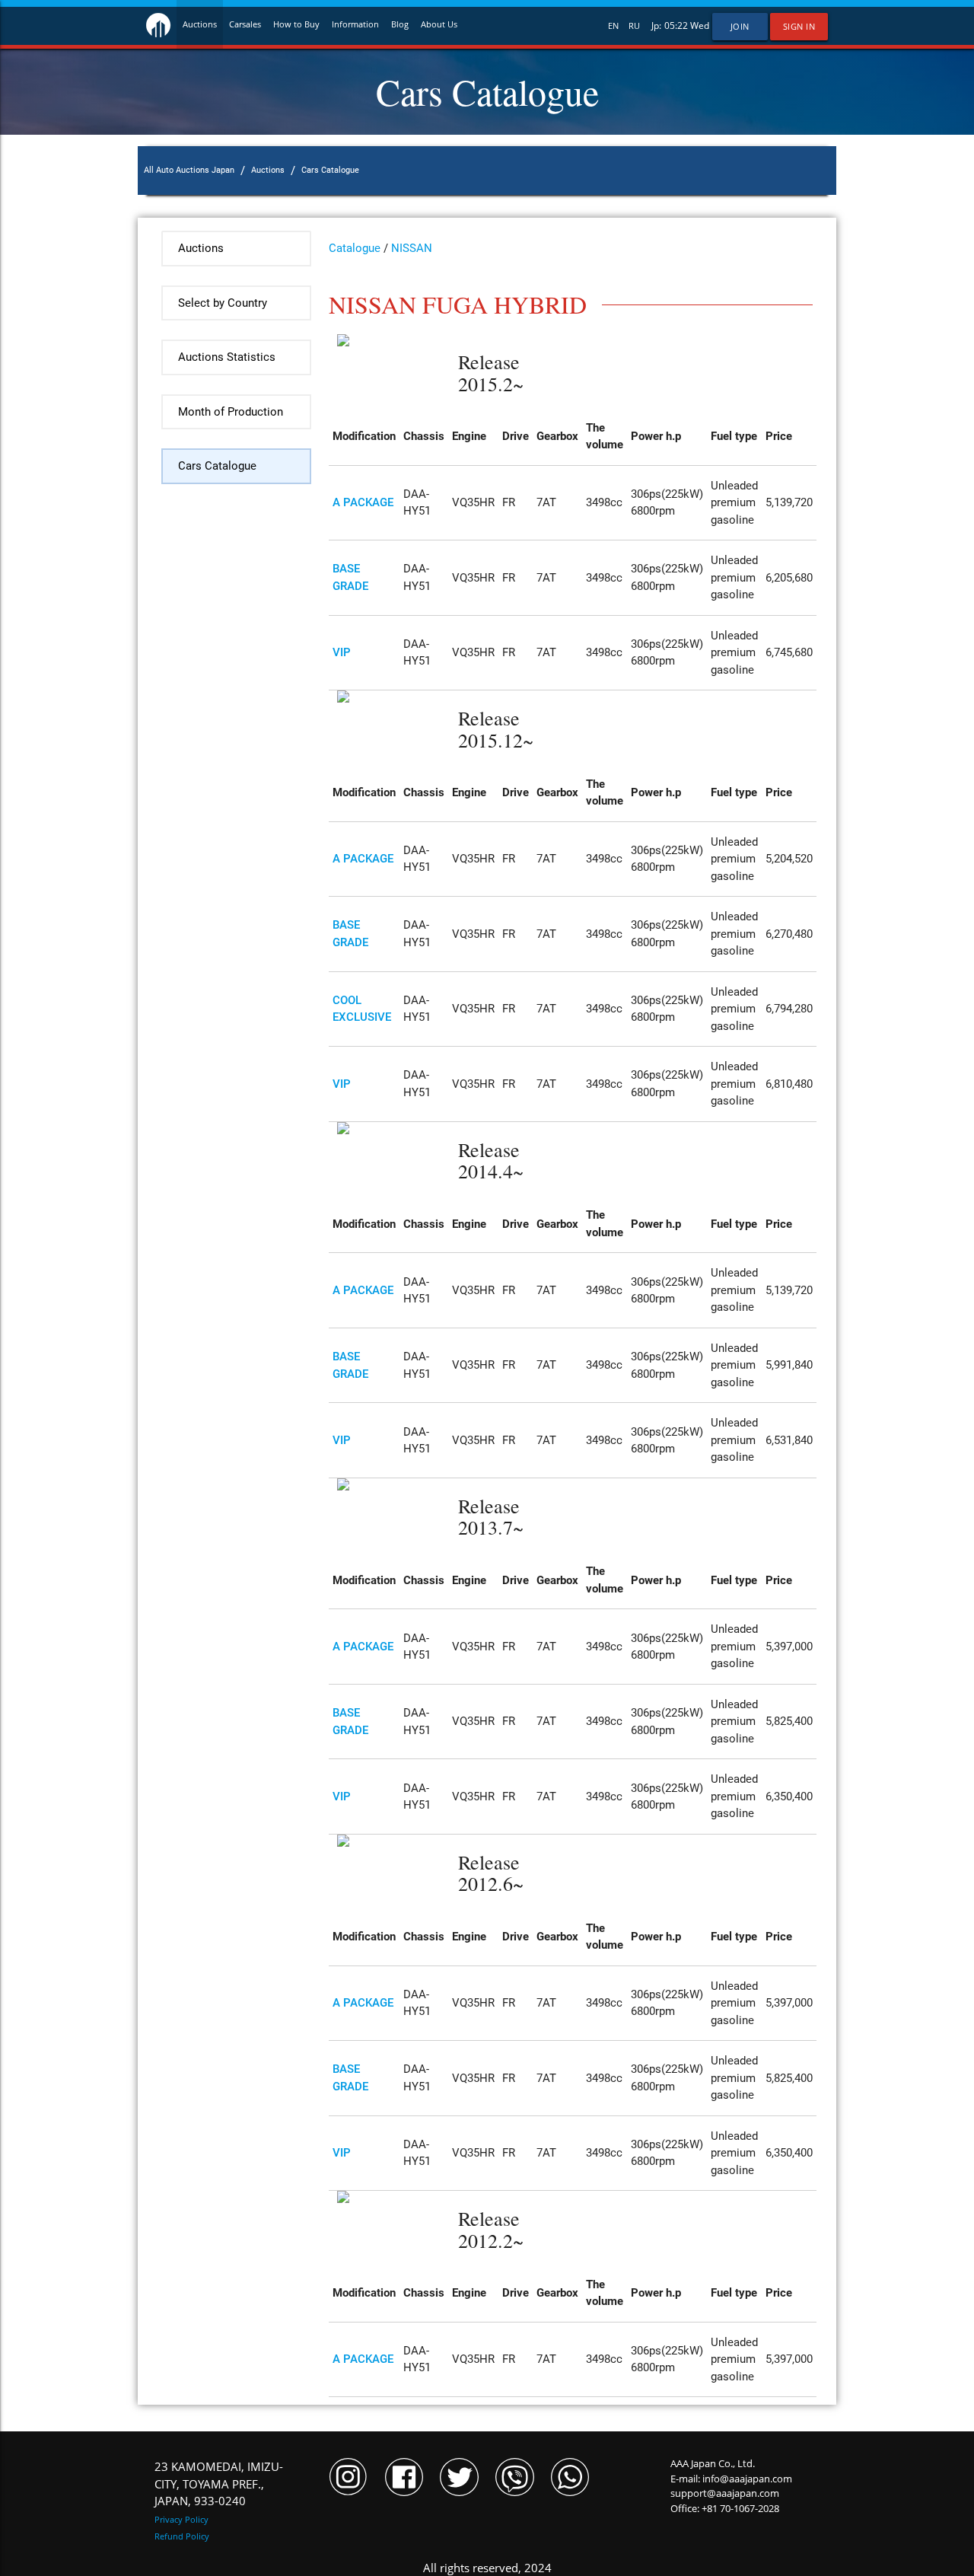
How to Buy (296, 24)
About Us (439, 24)
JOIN (740, 27)
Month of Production (231, 412)
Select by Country (223, 303)
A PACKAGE (363, 502)
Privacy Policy (181, 2519)
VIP (342, 652)
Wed (700, 26)
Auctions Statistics (227, 357)
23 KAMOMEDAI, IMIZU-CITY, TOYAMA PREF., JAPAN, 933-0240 (219, 2484)
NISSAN (412, 248)
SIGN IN (799, 27)
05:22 (676, 26)
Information (355, 24)
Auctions (200, 24)
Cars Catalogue (217, 466)
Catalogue (355, 248)
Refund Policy (182, 2536)
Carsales (245, 24)
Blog (400, 24)
